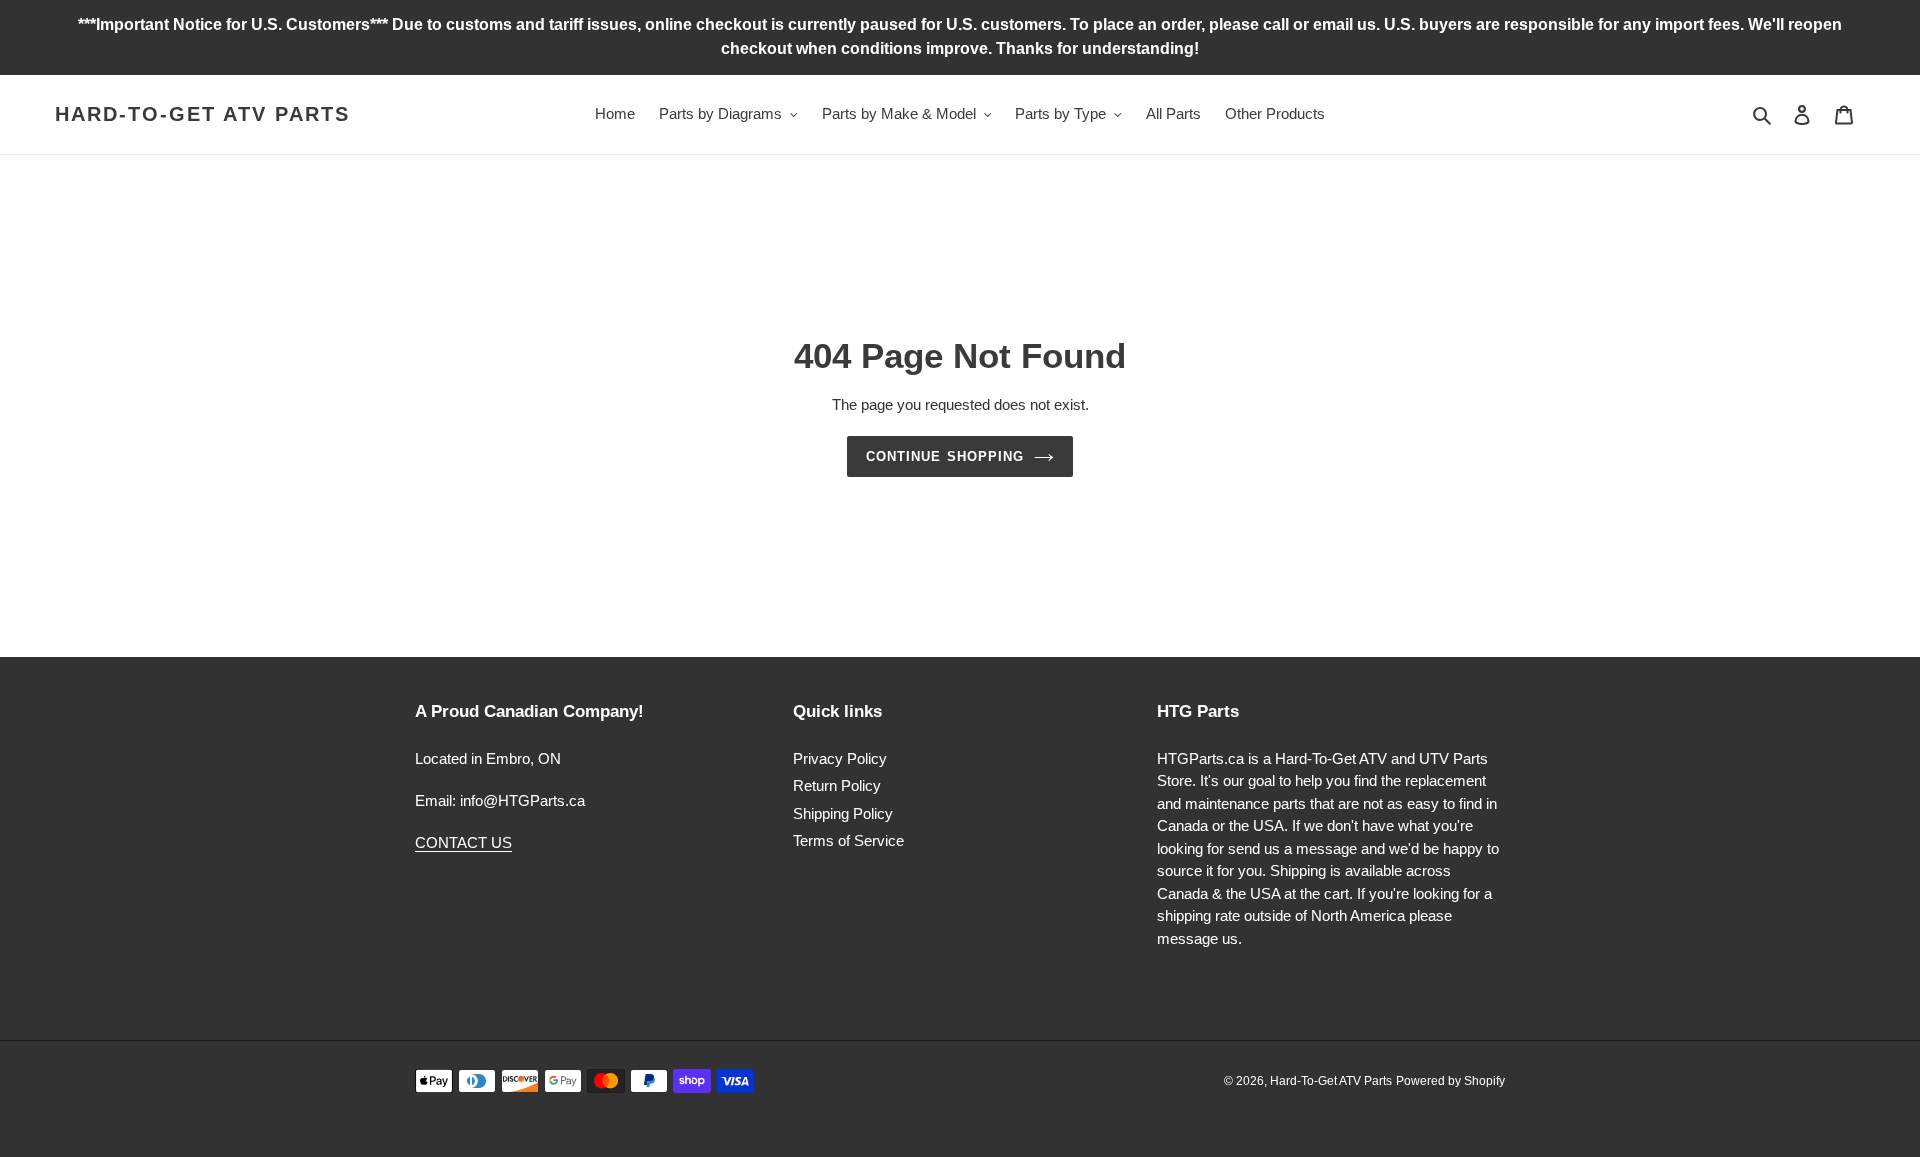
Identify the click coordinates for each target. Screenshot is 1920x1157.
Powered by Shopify (1450, 1081)
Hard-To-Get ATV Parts (202, 114)
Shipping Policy (843, 813)
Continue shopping (945, 456)
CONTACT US (463, 842)
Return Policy (837, 785)
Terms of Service (848, 840)
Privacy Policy (840, 758)
